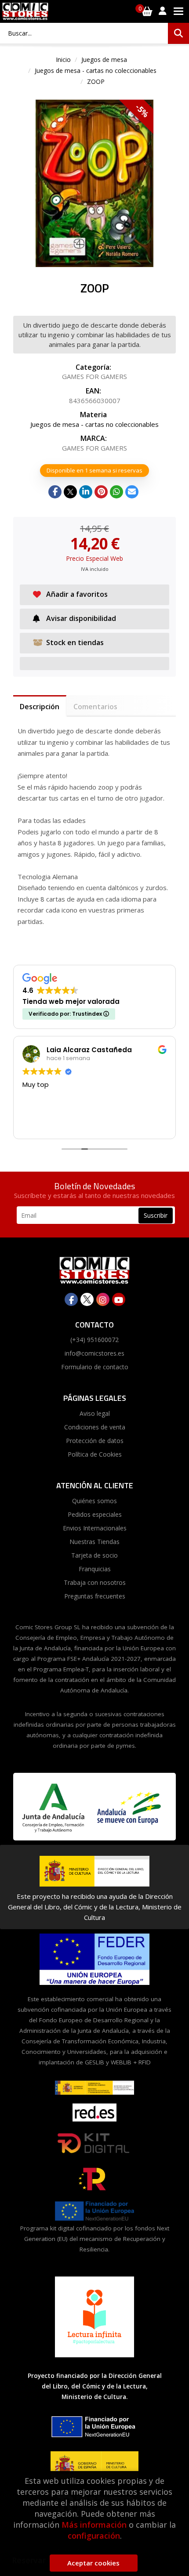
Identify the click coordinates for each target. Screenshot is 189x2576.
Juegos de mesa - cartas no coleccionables (96, 70)
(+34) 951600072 (94, 1340)
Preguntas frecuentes (95, 1596)
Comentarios (95, 707)
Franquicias (95, 1569)
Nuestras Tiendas (94, 1542)
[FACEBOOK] (71, 1299)
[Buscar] (178, 33)
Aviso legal (95, 1413)
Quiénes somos (94, 1501)
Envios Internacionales (95, 1528)
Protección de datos (95, 1441)
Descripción (40, 707)
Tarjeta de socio (94, 1555)
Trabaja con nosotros (95, 1582)
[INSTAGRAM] (103, 1299)
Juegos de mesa (104, 60)
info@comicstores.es (94, 1353)
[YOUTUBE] (119, 1299)
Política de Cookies (95, 1454)
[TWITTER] (87, 1299)
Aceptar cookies (93, 2563)
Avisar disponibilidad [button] (81, 618)
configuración (94, 2536)
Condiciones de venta (95, 1427)
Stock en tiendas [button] (75, 642)
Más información (94, 2525)
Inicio (63, 60)
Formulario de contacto (95, 1367)
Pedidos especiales (95, 1514)
